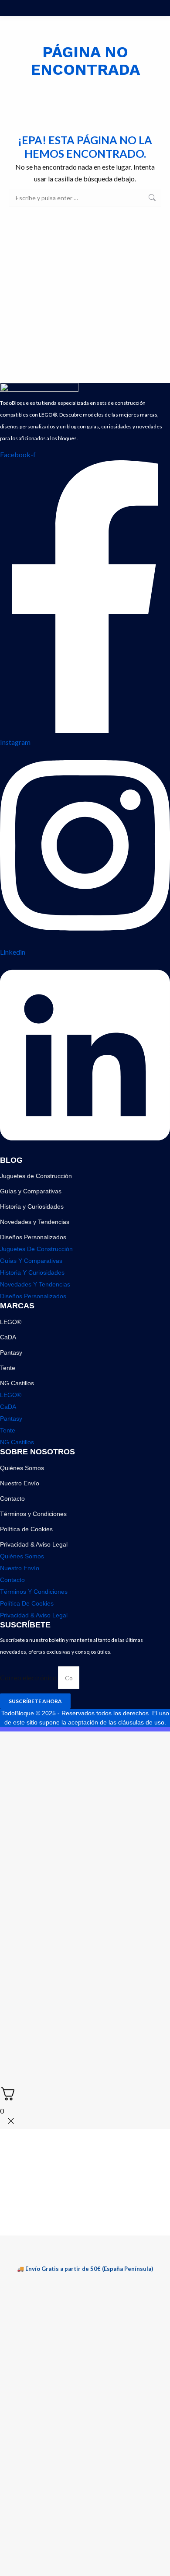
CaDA (8, 1337)
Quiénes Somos (22, 1468)
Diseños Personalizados (33, 1237)
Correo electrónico (29, 1677)
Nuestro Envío (20, 1483)
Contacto (12, 1498)
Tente (8, 1368)
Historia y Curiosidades (32, 1206)
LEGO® (11, 1322)
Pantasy (11, 1352)
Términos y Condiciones (33, 1514)
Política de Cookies (26, 1529)
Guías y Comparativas (31, 1191)
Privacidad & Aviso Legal (34, 1544)
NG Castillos (17, 1383)
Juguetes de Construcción (36, 1176)
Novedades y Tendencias (35, 1222)
